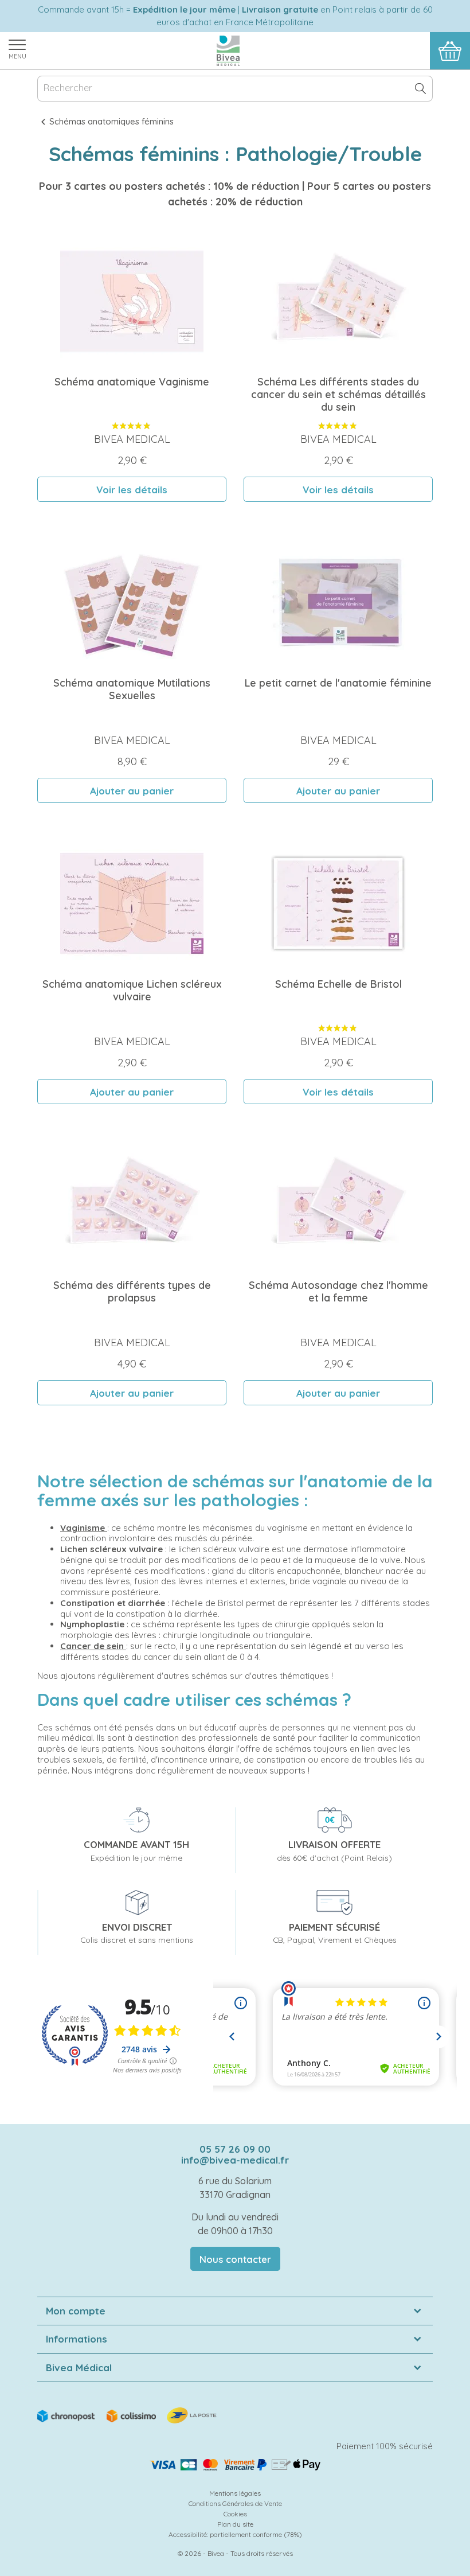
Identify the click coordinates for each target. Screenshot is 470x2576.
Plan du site (235, 2524)
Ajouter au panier (132, 791)
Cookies (235, 2514)
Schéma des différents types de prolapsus (132, 1291)
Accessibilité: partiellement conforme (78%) (235, 2534)
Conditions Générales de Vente (235, 2503)
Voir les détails (132, 490)
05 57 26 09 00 (235, 2149)
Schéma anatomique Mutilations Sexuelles (132, 689)
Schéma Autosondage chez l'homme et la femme (338, 1291)
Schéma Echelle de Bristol (338, 984)
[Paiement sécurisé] (235, 2465)
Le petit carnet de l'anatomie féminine (338, 683)
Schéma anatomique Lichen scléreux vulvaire (132, 990)
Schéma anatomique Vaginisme (132, 382)
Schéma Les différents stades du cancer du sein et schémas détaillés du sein (338, 394)
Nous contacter (235, 2259)
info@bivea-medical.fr (235, 2160)
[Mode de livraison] (128, 2415)
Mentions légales (235, 2493)
